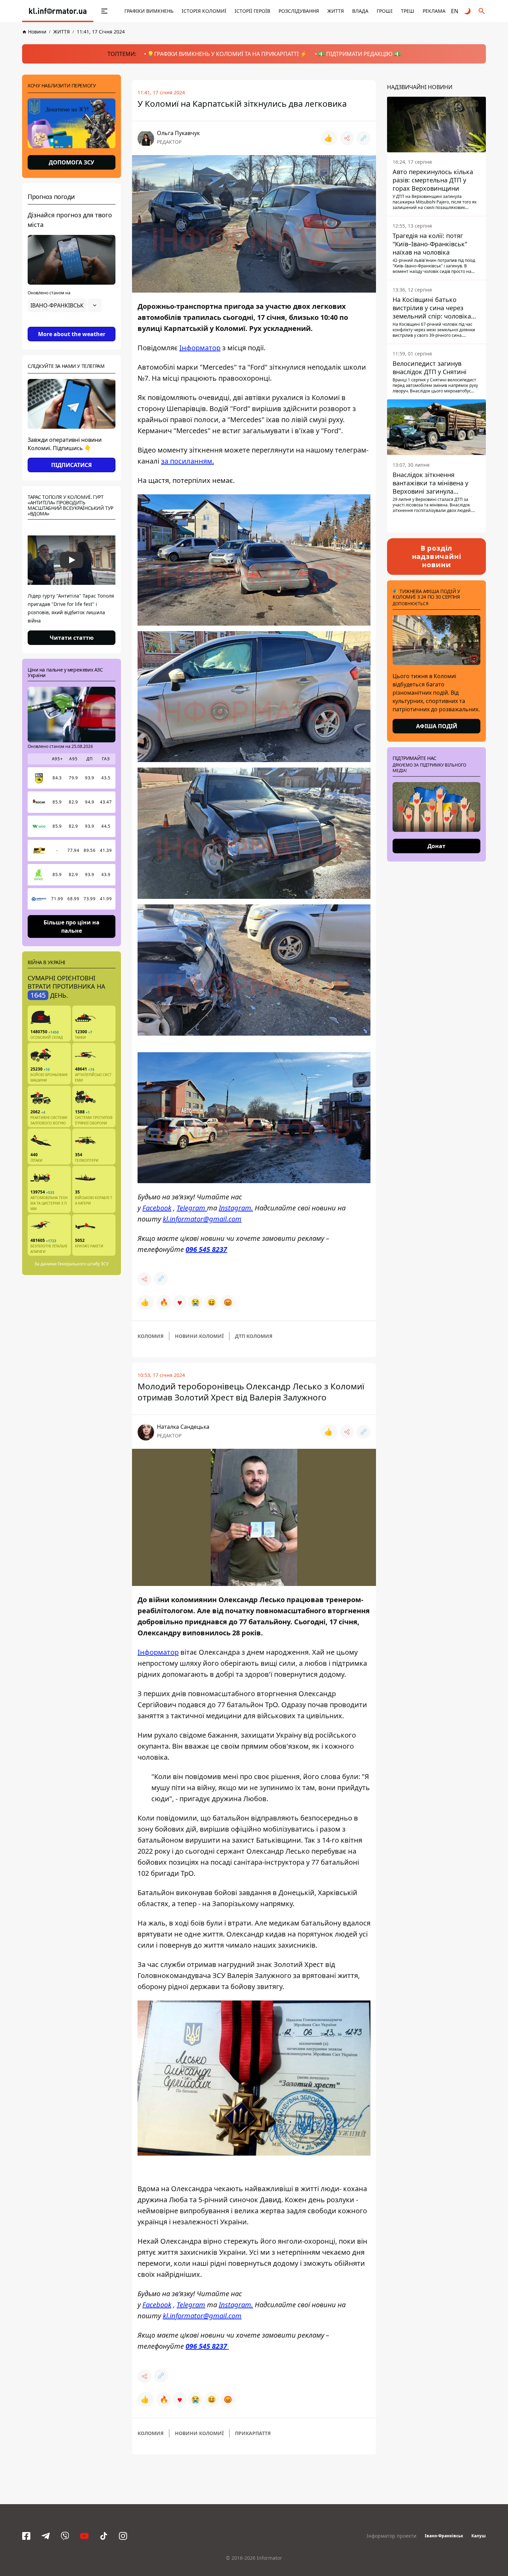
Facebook (157, 1208)
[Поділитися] (347, 138)
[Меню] (97, 11)
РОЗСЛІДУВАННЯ (299, 11)
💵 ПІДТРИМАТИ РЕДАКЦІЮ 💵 (359, 54)
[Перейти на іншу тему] (468, 11)
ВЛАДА (360, 11)
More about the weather (72, 334)
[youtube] (84, 2536)
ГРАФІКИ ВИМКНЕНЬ (149, 11)
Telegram (192, 1208)
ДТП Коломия (254, 1336)
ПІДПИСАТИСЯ (72, 465)
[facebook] (26, 2536)
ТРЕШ (408, 11)
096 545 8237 (206, 1249)
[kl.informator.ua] (58, 11)
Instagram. (236, 1208)
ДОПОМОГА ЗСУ (72, 162)
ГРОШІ (385, 11)
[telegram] (46, 2536)
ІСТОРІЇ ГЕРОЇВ (252, 11)
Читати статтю (72, 638)
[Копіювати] (364, 138)
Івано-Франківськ (444, 2536)
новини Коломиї (199, 1336)
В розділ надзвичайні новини (437, 556)
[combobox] (65, 305)
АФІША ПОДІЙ (437, 726)
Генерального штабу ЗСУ (83, 1264)
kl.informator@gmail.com (202, 1219)
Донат (436, 846)
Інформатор (200, 348)
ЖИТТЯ (336, 11)
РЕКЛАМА (434, 11)
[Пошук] (482, 11)
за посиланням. (187, 461)
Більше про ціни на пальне (72, 926)
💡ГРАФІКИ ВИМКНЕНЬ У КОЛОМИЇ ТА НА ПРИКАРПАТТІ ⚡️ (227, 54)
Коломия (150, 1336)
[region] (72, 325)
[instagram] (123, 2536)
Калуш (479, 2536)
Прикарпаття (253, 2433)
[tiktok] (104, 2536)
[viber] (65, 2536)
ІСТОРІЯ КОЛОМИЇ (204, 11)
